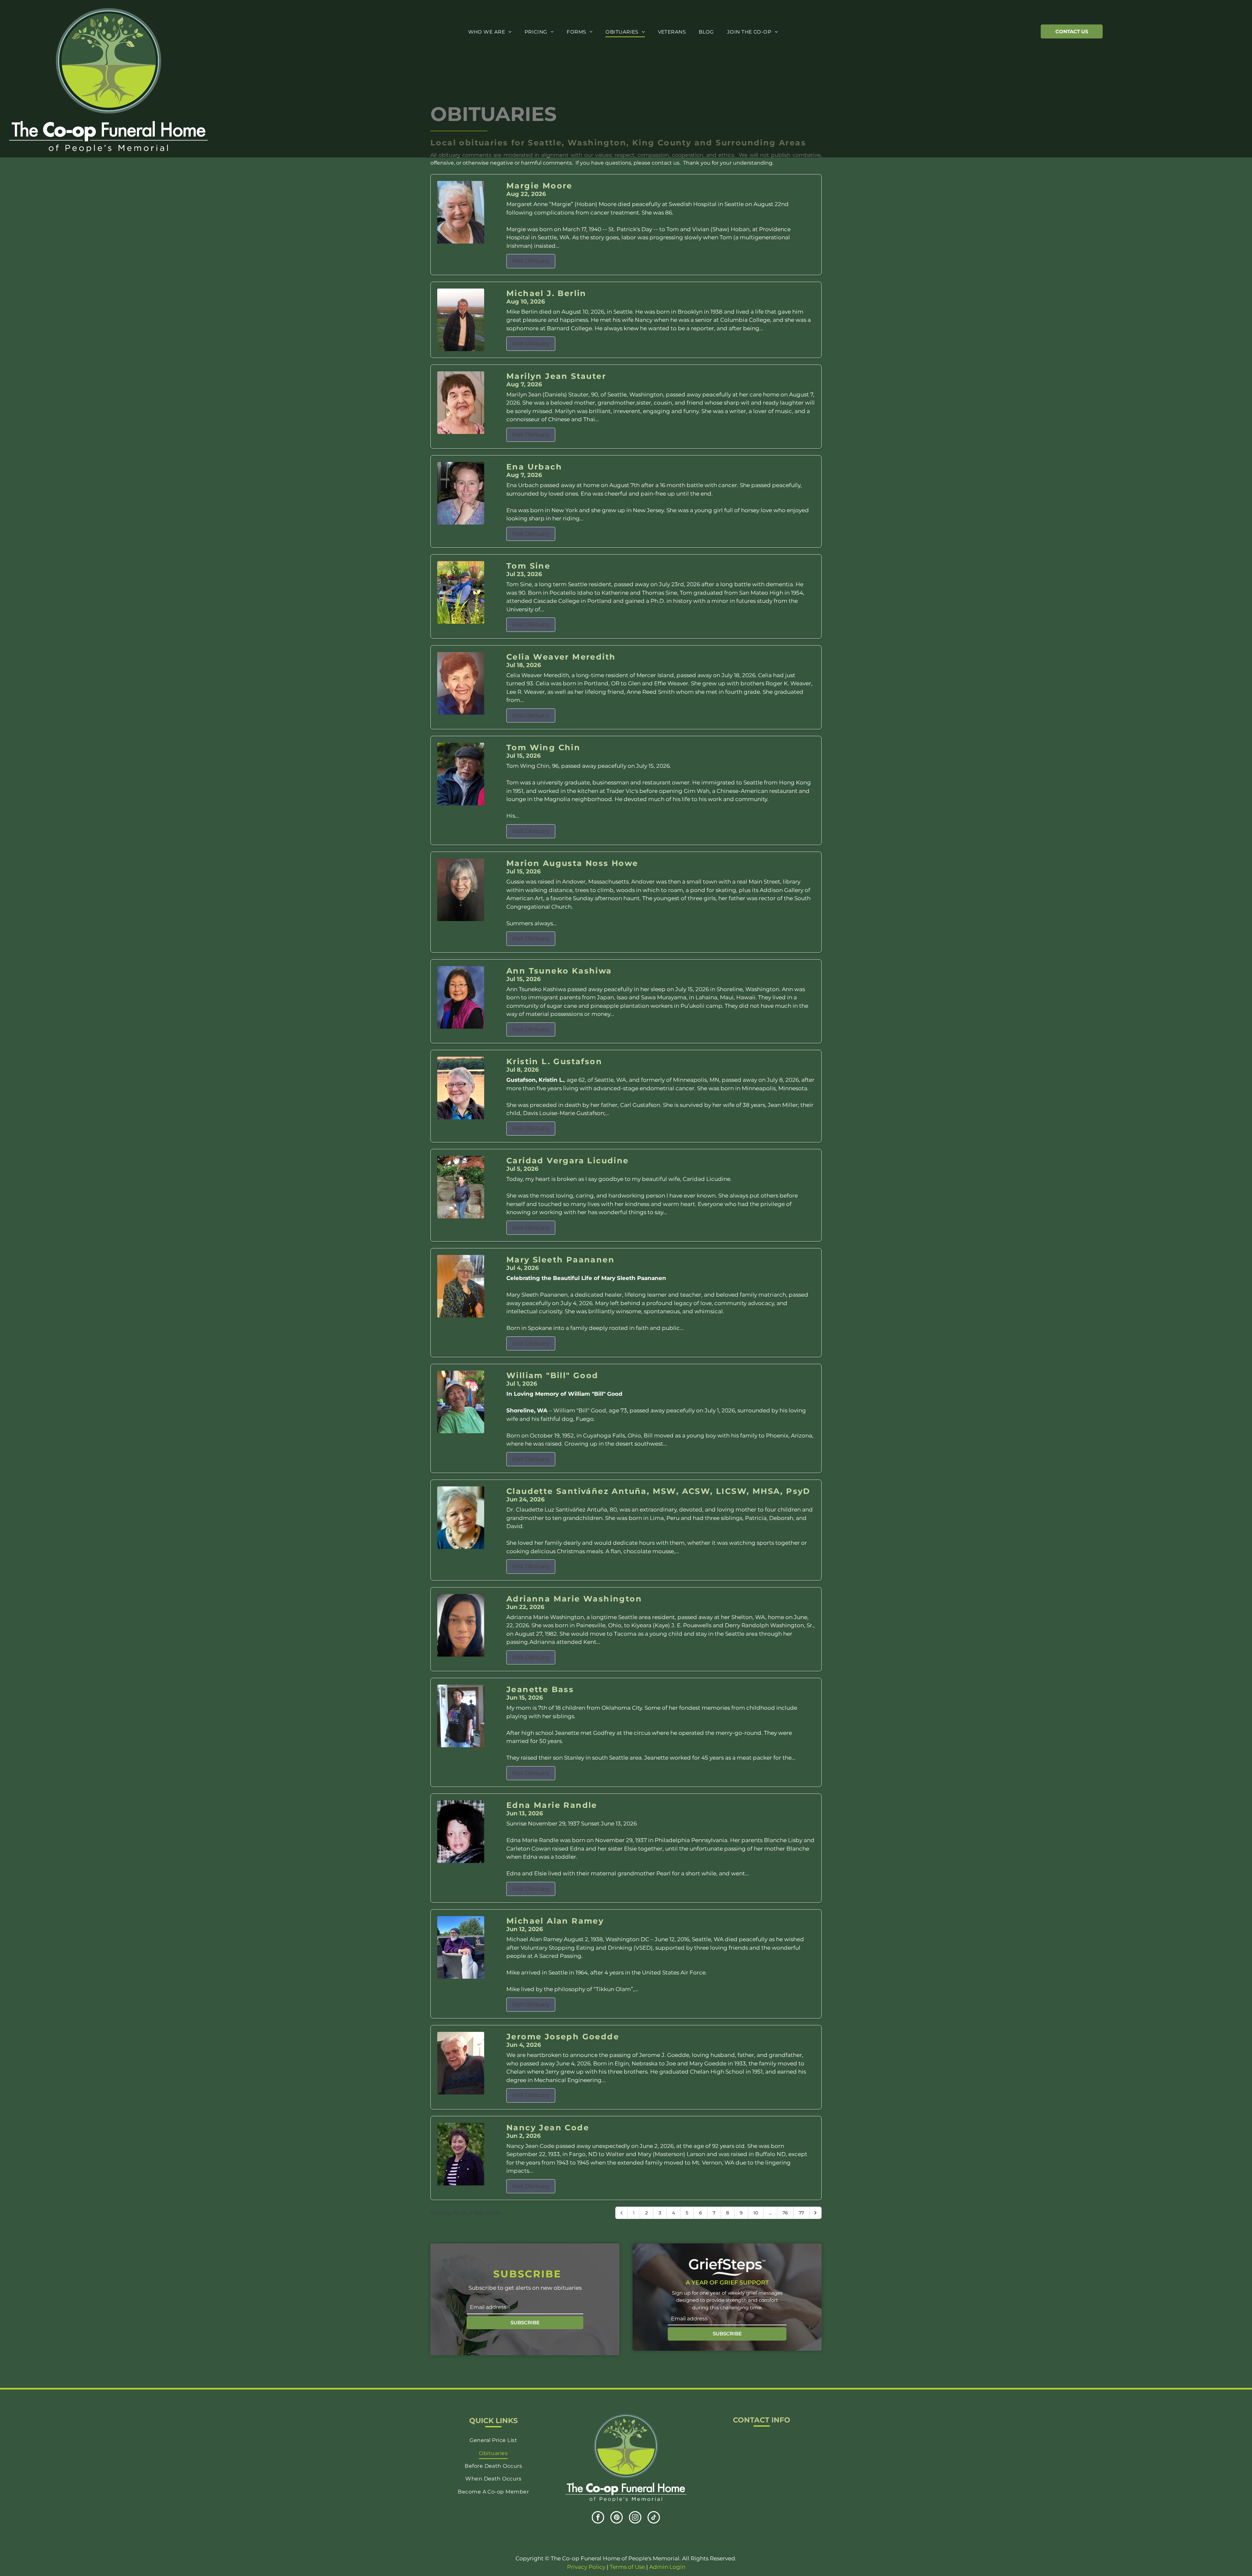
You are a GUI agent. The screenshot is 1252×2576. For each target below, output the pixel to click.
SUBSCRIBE (525, 2323)
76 (785, 2213)
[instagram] (635, 2518)
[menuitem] (490, 32)
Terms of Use (627, 2567)
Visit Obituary (531, 261)
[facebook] (598, 2518)
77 (801, 2213)
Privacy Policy (586, 2567)
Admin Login (667, 2567)
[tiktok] (654, 2518)
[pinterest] (617, 2518)
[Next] (815, 2213)
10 (756, 2213)
